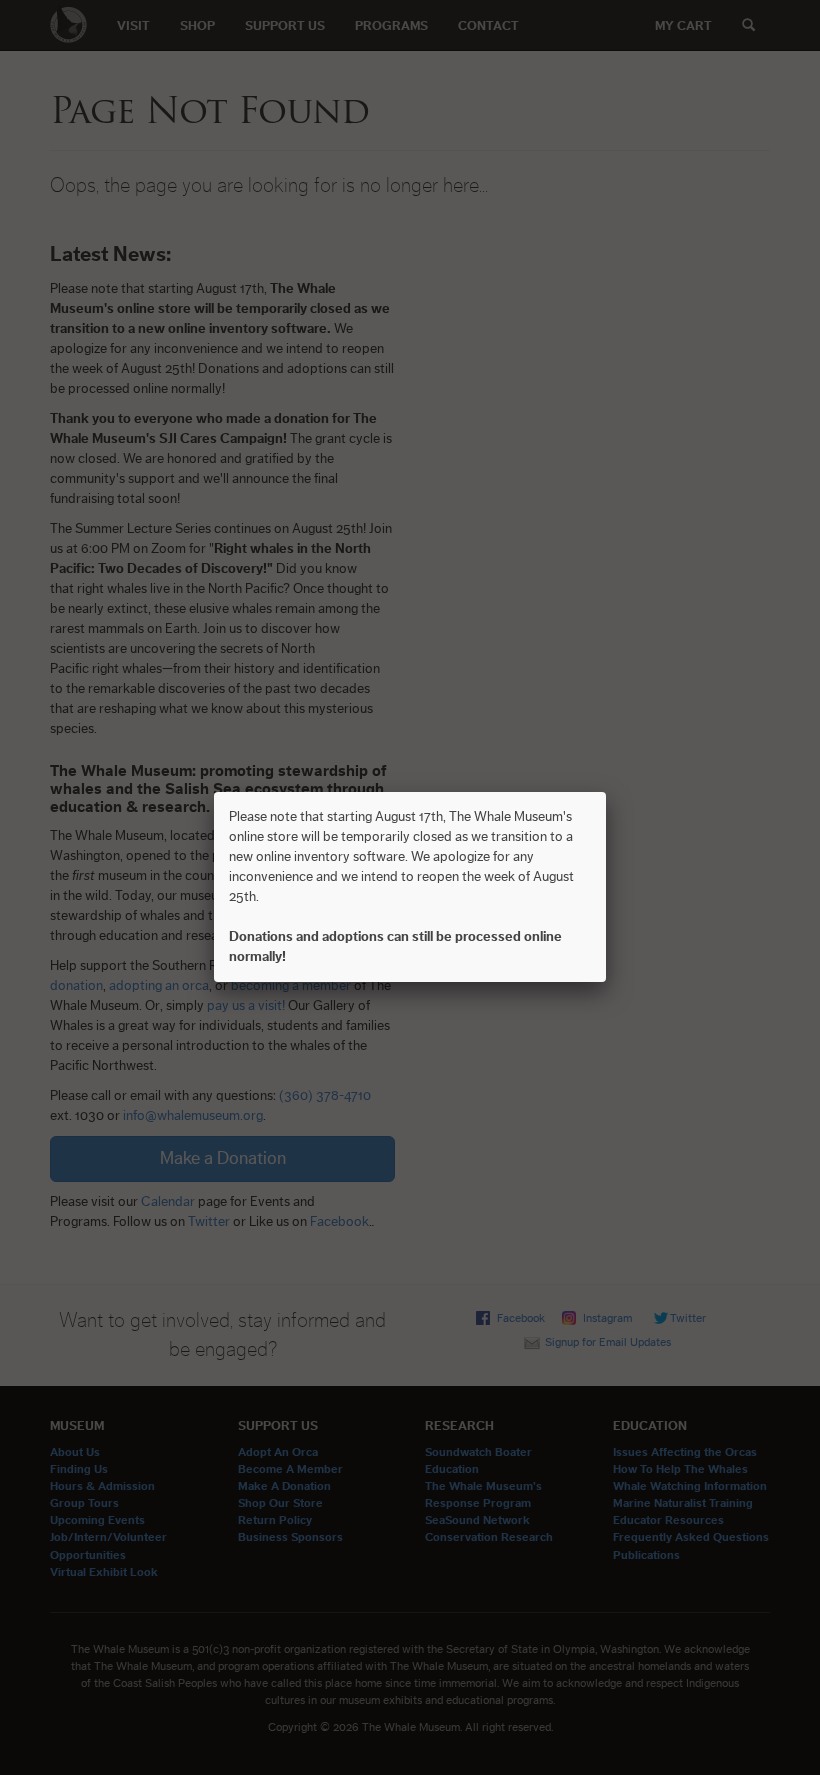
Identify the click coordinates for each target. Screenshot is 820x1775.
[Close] (606, 792)
